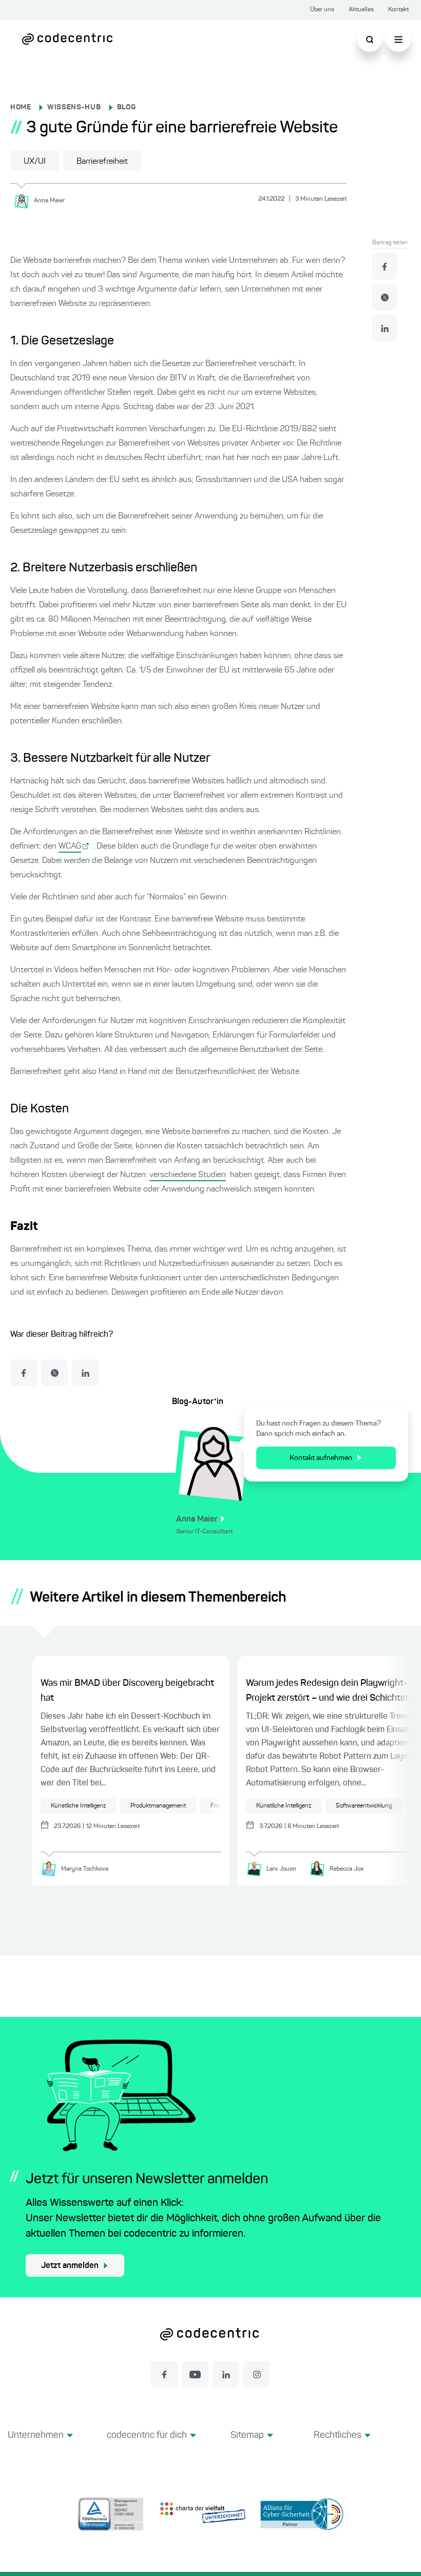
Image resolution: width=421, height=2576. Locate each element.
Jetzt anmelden (70, 2266)
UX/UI (35, 162)
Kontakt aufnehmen (321, 1458)
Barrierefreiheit (102, 162)
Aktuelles (361, 10)
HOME (21, 107)
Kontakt (398, 10)
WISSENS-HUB (74, 107)
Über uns (322, 10)
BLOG (127, 107)
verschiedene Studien (188, 1175)
